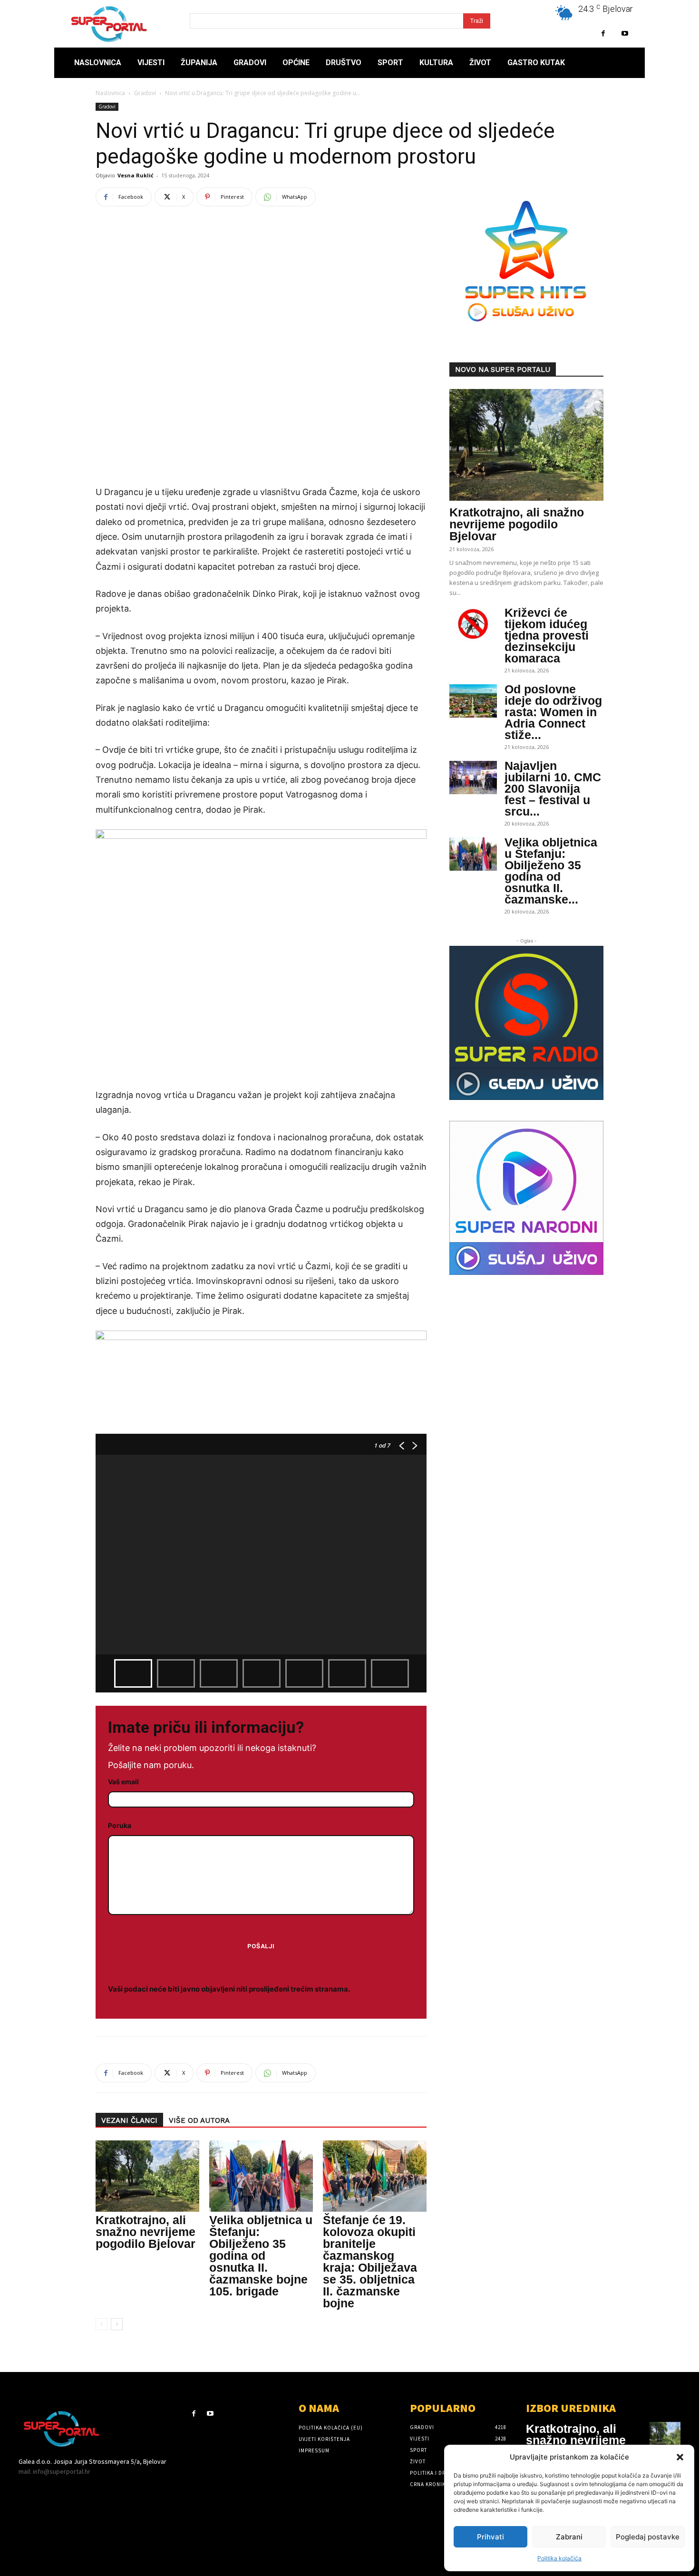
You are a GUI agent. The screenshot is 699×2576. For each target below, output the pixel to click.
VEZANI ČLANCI (129, 2120)
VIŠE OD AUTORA (199, 2120)
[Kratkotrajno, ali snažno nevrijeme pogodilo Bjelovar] (147, 2176)
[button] (680, 2457)
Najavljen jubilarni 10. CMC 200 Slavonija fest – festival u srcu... (553, 788)
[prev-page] (102, 2324)
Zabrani (569, 2537)
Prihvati (490, 2537)
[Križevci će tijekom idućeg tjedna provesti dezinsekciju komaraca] (473, 624)
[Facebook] (603, 34)
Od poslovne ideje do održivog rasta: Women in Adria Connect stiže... (553, 712)
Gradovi (145, 93)
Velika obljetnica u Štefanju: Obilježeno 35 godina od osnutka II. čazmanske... (551, 871)
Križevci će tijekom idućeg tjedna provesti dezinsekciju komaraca (547, 635)
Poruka (120, 1825)
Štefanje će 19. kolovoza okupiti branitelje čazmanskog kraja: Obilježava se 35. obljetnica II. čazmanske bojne (370, 2261)
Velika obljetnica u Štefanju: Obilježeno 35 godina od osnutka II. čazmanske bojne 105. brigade (261, 2255)
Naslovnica (110, 93)
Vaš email (123, 1782)
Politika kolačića (559, 2558)
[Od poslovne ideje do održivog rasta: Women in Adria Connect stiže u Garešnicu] (473, 701)
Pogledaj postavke (648, 2537)
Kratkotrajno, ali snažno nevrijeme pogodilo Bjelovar (146, 2232)
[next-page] (117, 2324)
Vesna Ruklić (136, 175)
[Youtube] (625, 34)
